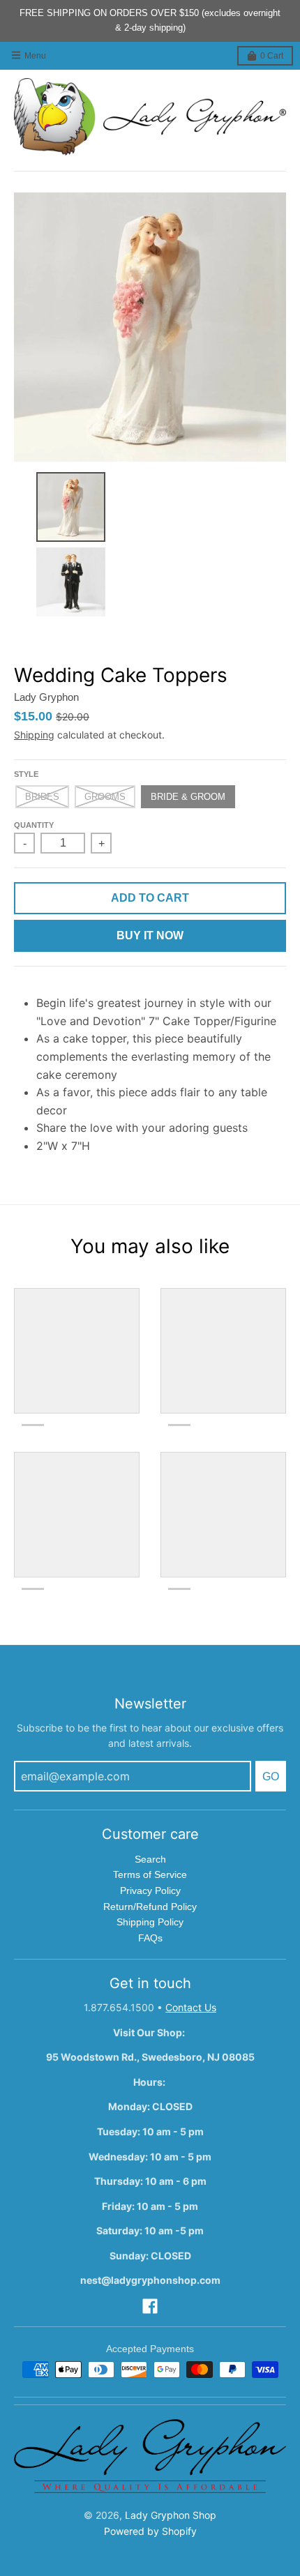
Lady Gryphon (46, 697)
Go (271, 1776)
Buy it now (150, 935)
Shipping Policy (150, 1922)
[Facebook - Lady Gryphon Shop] (150, 2306)
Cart (272, 56)
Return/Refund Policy (150, 1907)
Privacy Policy (150, 1891)
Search (150, 1859)
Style (26, 774)
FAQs (150, 1938)
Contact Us (191, 2007)
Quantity (34, 825)
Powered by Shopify (150, 2531)
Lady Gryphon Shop (171, 2515)
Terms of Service (150, 1874)
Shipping (34, 735)
